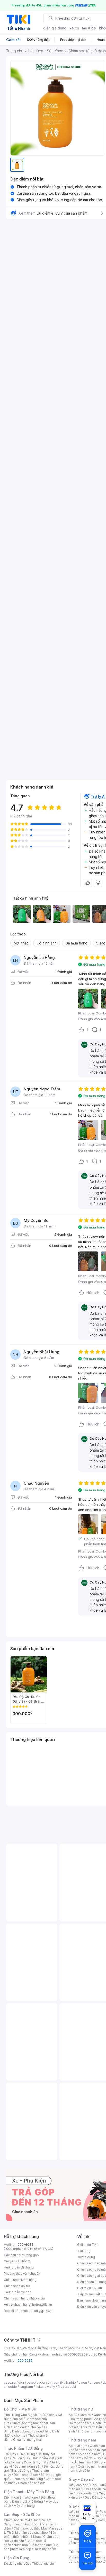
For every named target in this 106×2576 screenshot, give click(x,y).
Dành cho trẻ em (26, 2475)
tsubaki (70, 2387)
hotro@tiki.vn (42, 2305)
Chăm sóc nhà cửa (32, 2483)
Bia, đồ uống (20, 2471)
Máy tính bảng (24, 2506)
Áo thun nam (78, 2446)
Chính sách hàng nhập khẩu (24, 2298)
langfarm (26, 2387)
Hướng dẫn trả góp (18, 2292)
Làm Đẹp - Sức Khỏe (22, 2514)
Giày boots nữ (86, 2493)
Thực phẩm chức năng (29, 2524)
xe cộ (74, 28)
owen (83, 2382)
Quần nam (97, 2446)
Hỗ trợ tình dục (41, 2545)
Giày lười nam (79, 2512)
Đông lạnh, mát (35, 2462)
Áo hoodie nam (89, 2454)
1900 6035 (24, 2361)
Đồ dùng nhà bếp (17, 2563)
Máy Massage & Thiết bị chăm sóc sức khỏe (33, 2530)
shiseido (10, 2387)
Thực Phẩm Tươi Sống (23, 2448)
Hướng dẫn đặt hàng (19, 2267)
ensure (95, 2382)
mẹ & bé (89, 28)
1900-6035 (25, 2245)
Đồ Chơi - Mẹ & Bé (20, 2409)
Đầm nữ (85, 2415)
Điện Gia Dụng (17, 2558)
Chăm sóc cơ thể (26, 2528)
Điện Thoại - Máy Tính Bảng (29, 2492)
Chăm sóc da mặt (17, 2520)
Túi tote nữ (96, 2543)
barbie (71, 2382)
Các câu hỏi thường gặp (21, 2255)
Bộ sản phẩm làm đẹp (31, 2547)
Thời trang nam (82, 2440)
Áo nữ (73, 2415)
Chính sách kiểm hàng (20, 2280)
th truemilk (56, 2382)
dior (21, 2382)
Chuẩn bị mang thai (27, 2440)
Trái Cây (10, 2454)
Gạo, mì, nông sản (28, 2466)
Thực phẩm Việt (43, 2458)
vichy (51, 2387)
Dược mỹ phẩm (45, 2549)
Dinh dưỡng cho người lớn (31, 2431)
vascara (10, 2382)
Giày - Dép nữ (81, 2479)
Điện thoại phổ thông (28, 2502)
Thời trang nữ (81, 2409)
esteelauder (36, 2382)
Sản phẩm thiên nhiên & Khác (30, 2535)
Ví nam (74, 2557)
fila (60, 2387)
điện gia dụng (55, 28)
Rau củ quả (20, 2458)
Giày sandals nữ (94, 2489)
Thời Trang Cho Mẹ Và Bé (23, 2415)
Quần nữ (100, 2415)
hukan (40, 2387)
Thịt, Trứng (27, 2454)
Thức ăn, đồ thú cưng (28, 2479)
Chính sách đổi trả (17, 2286)
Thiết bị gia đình (44, 2563)
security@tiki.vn (41, 2311)
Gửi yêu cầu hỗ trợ (17, 2261)
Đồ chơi (50, 2415)
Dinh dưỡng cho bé (27, 2427)
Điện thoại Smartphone (21, 2497)
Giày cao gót (78, 2485)
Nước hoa (21, 2545)
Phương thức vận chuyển (22, 2274)
